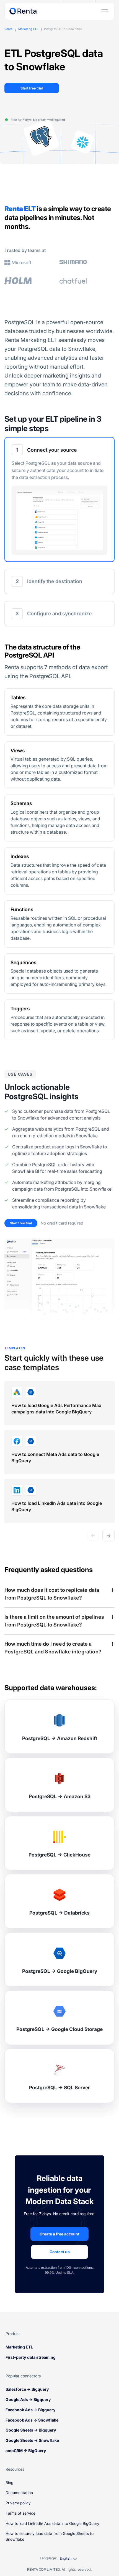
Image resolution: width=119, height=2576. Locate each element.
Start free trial (32, 88)
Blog (9, 2483)
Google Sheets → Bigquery (31, 2430)
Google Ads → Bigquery (28, 2399)
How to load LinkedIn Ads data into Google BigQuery (52, 2523)
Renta (8, 29)
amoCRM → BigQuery (26, 2451)
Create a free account (59, 2234)
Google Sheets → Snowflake (32, 2440)
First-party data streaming (31, 2357)
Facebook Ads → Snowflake (32, 2420)
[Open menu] (105, 11)
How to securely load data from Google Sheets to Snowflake (50, 2536)
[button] (59, 499)
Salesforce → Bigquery (27, 2389)
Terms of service (20, 2513)
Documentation (19, 2493)
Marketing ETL (28, 29)
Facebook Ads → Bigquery (31, 2410)
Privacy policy (18, 2503)
